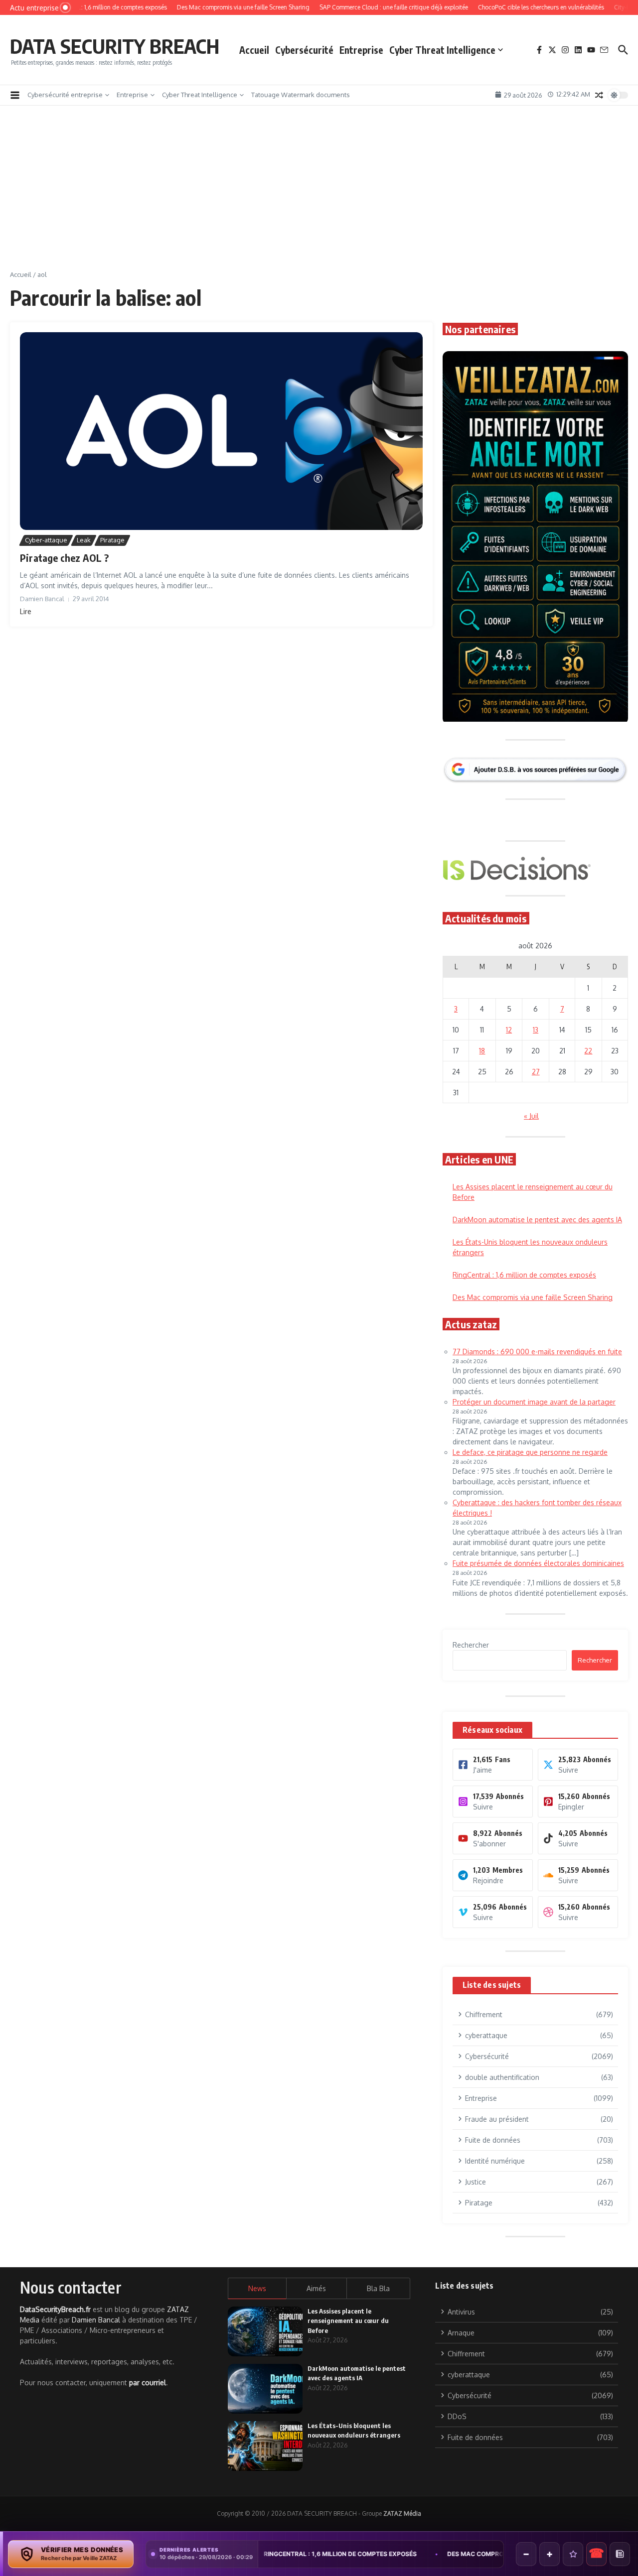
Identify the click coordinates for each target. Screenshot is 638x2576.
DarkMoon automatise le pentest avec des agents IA (537, 1220)
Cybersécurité (304, 50)
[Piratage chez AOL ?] (221, 431)
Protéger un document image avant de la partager (534, 1402)
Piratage (112, 540)
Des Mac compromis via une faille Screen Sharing (533, 1297)
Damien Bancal (96, 2320)
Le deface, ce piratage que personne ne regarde (530, 1452)
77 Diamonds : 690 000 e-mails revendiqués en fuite (537, 1352)
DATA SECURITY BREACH (115, 46)
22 (588, 1051)
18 (482, 1051)
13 (536, 1030)
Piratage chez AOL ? (64, 558)
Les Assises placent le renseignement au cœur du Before (348, 2321)
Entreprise (361, 50)
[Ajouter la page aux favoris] (573, 2554)
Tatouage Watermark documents (301, 95)
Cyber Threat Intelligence (442, 50)
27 (536, 1072)
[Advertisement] (319, 195)
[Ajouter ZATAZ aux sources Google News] (620, 2554)
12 (509, 1030)
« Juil (531, 1116)
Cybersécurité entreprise (65, 95)
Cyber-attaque (46, 540)
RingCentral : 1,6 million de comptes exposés (524, 1275)
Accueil (254, 50)
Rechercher (471, 1645)
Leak (84, 540)
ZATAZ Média (402, 2513)
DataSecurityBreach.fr (55, 2309)
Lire (26, 611)
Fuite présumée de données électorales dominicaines (538, 1563)
